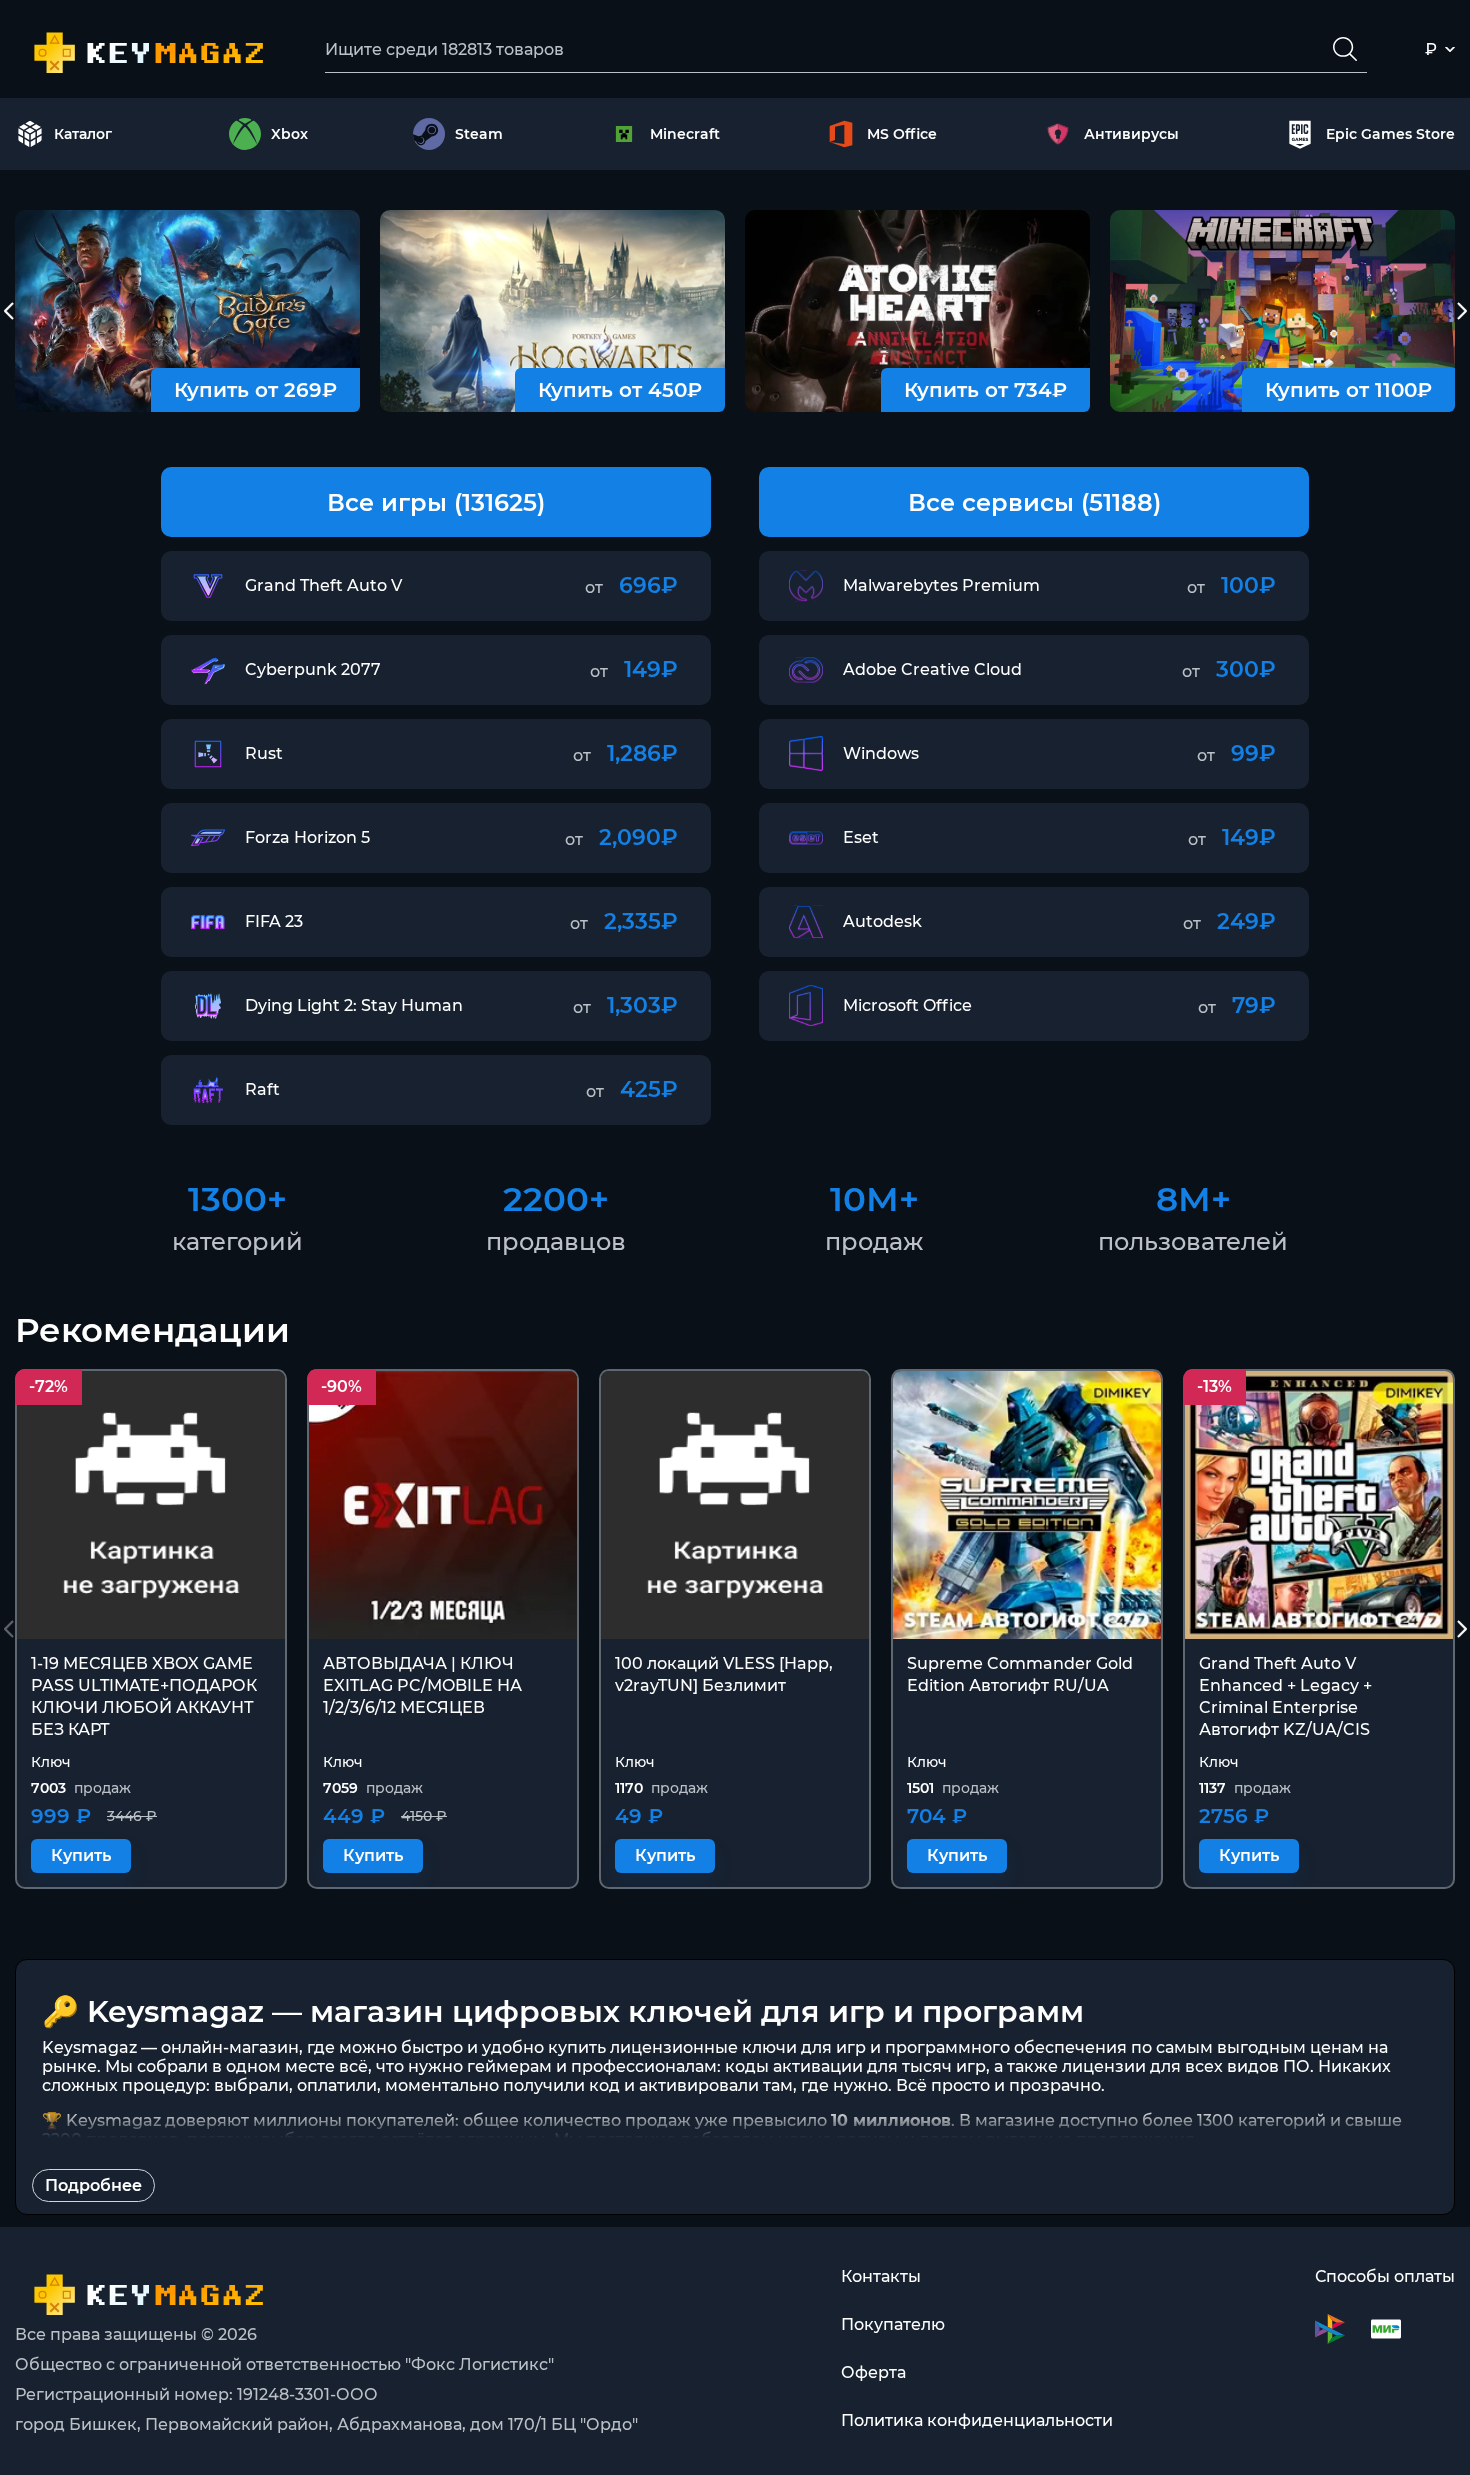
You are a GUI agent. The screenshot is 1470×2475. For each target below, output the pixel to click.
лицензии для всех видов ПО (1186, 2066)
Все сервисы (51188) (1034, 502)
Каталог (83, 134)
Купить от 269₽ (255, 390)
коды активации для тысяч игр (855, 2066)
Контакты (881, 2276)
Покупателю (893, 2324)
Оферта (873, 2372)
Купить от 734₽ (985, 390)
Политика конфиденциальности (977, 2420)
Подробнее (93, 2185)
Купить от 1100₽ (1348, 390)
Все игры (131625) (436, 502)
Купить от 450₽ (620, 390)
